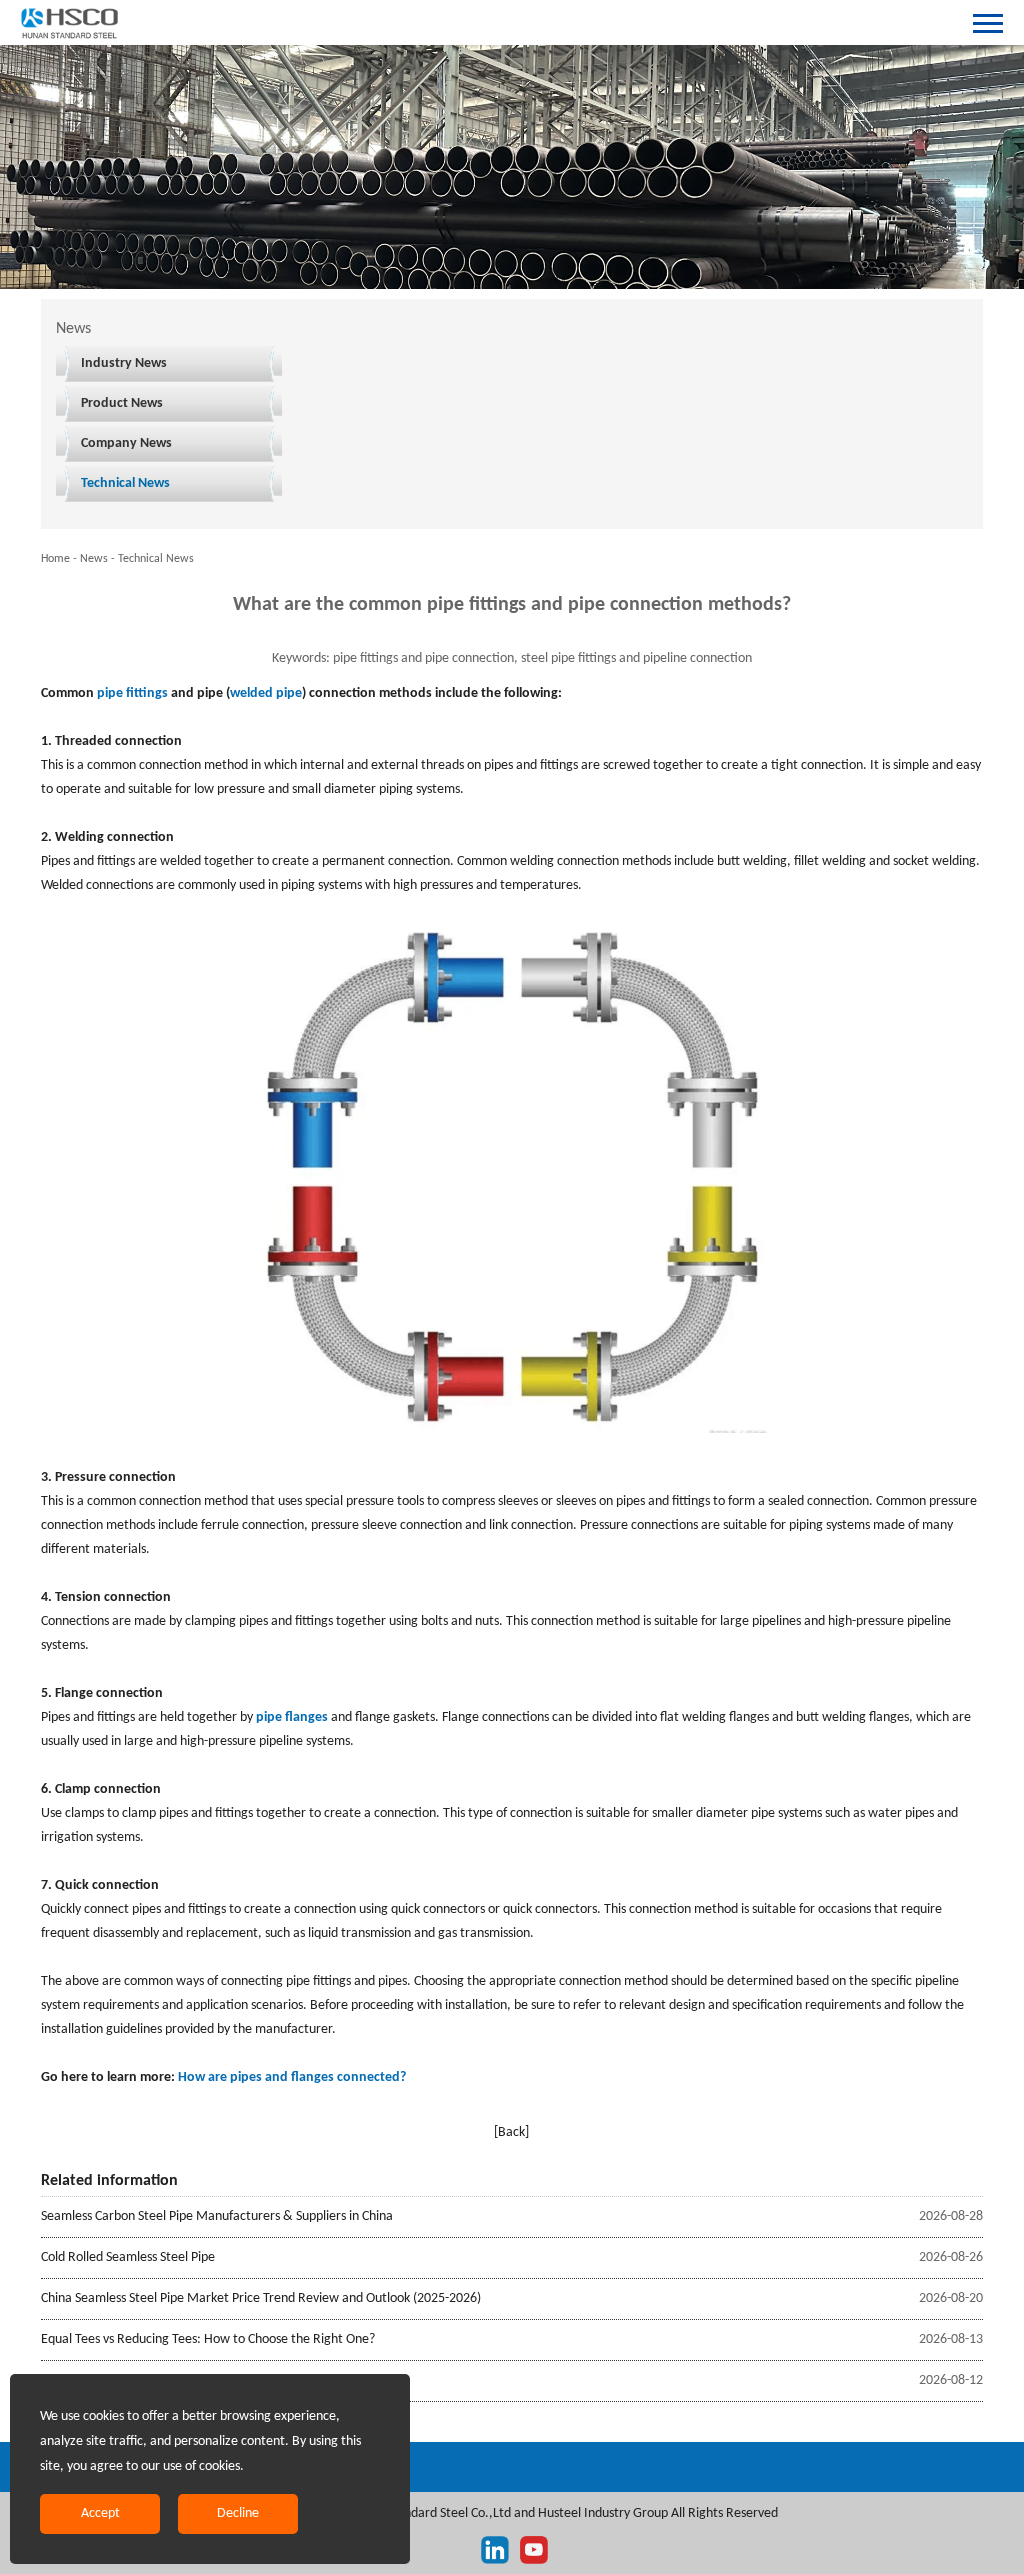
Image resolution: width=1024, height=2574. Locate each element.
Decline (238, 2513)
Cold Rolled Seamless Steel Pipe (128, 2257)
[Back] (511, 2132)
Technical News (125, 483)
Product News (122, 403)
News (94, 559)
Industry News (124, 363)
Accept (100, 2513)
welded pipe (266, 693)
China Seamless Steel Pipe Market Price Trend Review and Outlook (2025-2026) (261, 2298)
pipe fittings (132, 693)
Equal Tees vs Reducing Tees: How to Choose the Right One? (208, 2339)
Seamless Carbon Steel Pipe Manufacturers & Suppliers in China (217, 2216)
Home (55, 559)
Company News (126, 443)
